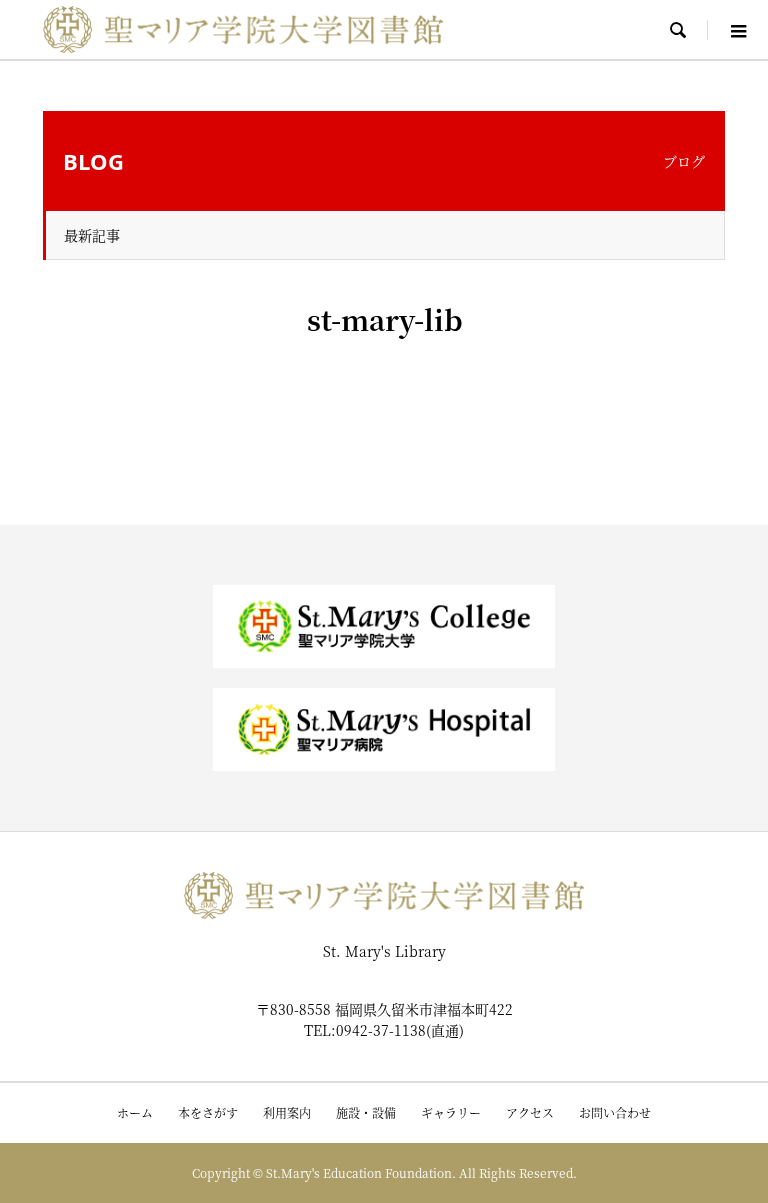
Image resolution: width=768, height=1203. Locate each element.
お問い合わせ (615, 1112)
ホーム (135, 1112)
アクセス (530, 1112)
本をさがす (208, 1112)
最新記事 (92, 235)
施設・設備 (366, 1112)
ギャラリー (451, 1112)
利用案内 (287, 1112)
